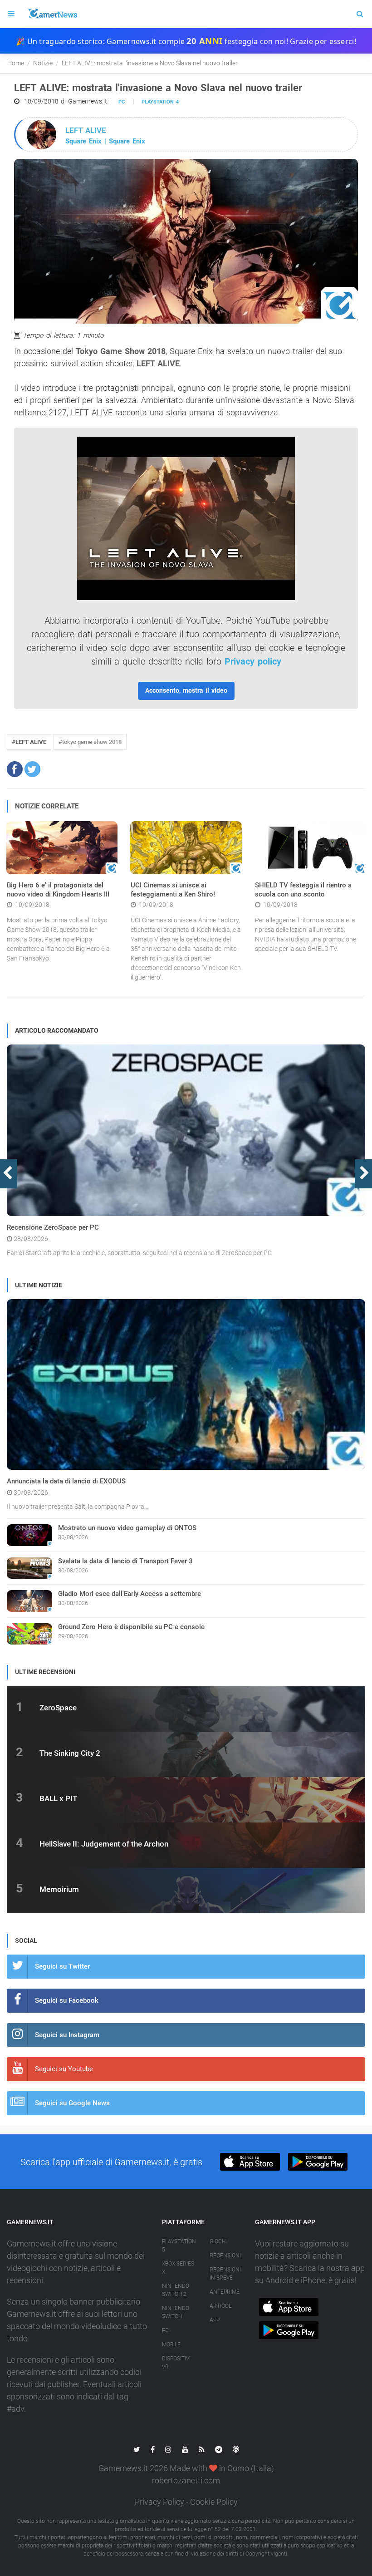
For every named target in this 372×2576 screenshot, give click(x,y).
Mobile (171, 2345)
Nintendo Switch (176, 2312)
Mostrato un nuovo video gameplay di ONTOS (127, 1528)
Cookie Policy (214, 2502)
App (215, 2320)
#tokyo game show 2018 (90, 742)
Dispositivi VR (176, 2363)
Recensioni (225, 2256)
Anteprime (225, 2292)
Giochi (218, 2241)
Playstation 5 (179, 2246)
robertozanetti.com (186, 2480)
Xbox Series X (178, 2268)
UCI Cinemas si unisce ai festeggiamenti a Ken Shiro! (173, 890)
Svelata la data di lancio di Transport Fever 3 (125, 1561)
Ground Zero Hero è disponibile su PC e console (131, 1627)
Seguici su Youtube (64, 2069)
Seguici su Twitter (62, 1966)
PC (122, 102)
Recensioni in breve (225, 2274)
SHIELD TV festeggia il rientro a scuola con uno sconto (303, 890)
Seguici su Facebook (67, 2000)
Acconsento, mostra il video (186, 690)
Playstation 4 (160, 102)
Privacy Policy (159, 2502)
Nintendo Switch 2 (176, 2290)
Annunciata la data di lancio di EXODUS (66, 1481)
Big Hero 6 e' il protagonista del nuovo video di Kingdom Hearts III (58, 890)
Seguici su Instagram (67, 2035)
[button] (15, 769)
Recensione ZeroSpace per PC (53, 1227)
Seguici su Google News (72, 2103)
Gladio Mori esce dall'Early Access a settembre (130, 1594)
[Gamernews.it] (52, 14)
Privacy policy (253, 661)
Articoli (221, 2306)
